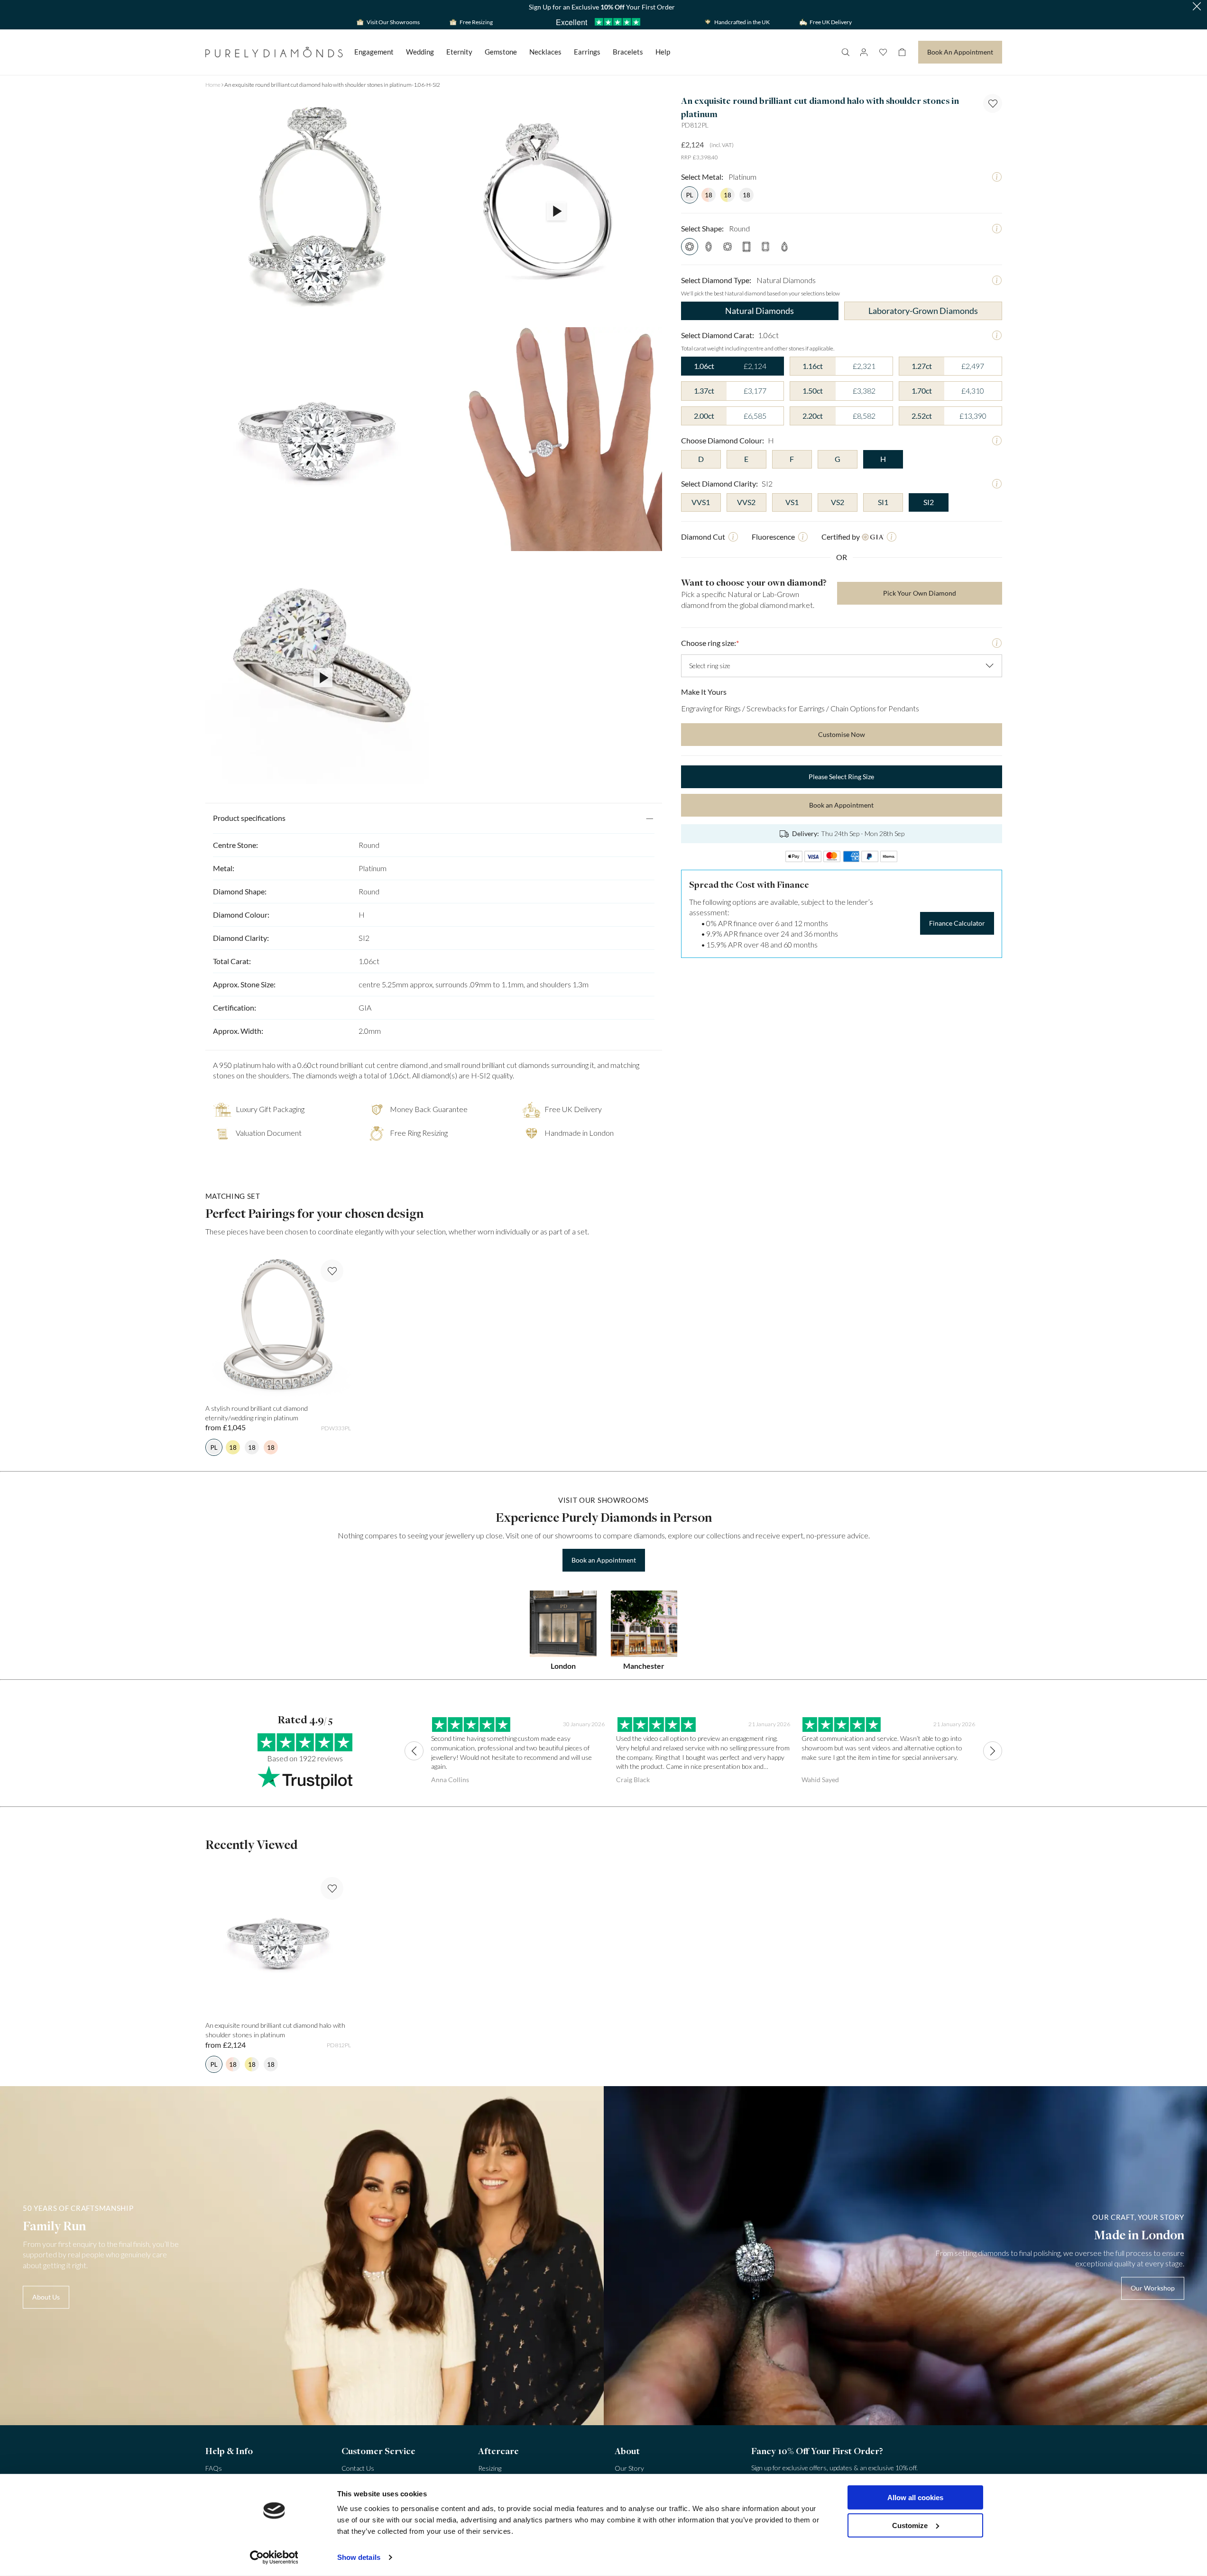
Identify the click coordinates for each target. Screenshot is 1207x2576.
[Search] (845, 52)
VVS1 (701, 502)
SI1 (883, 502)
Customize (910, 2525)
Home (213, 85)
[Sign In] (864, 52)
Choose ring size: (710, 643)
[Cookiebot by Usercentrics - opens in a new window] (274, 2558)
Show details (359, 2557)
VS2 (838, 502)
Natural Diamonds (760, 311)
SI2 (929, 502)
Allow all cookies (915, 2498)
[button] (1197, 7)
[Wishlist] (883, 52)
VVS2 (746, 502)
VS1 (792, 502)
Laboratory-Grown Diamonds (923, 311)
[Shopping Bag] (902, 52)
